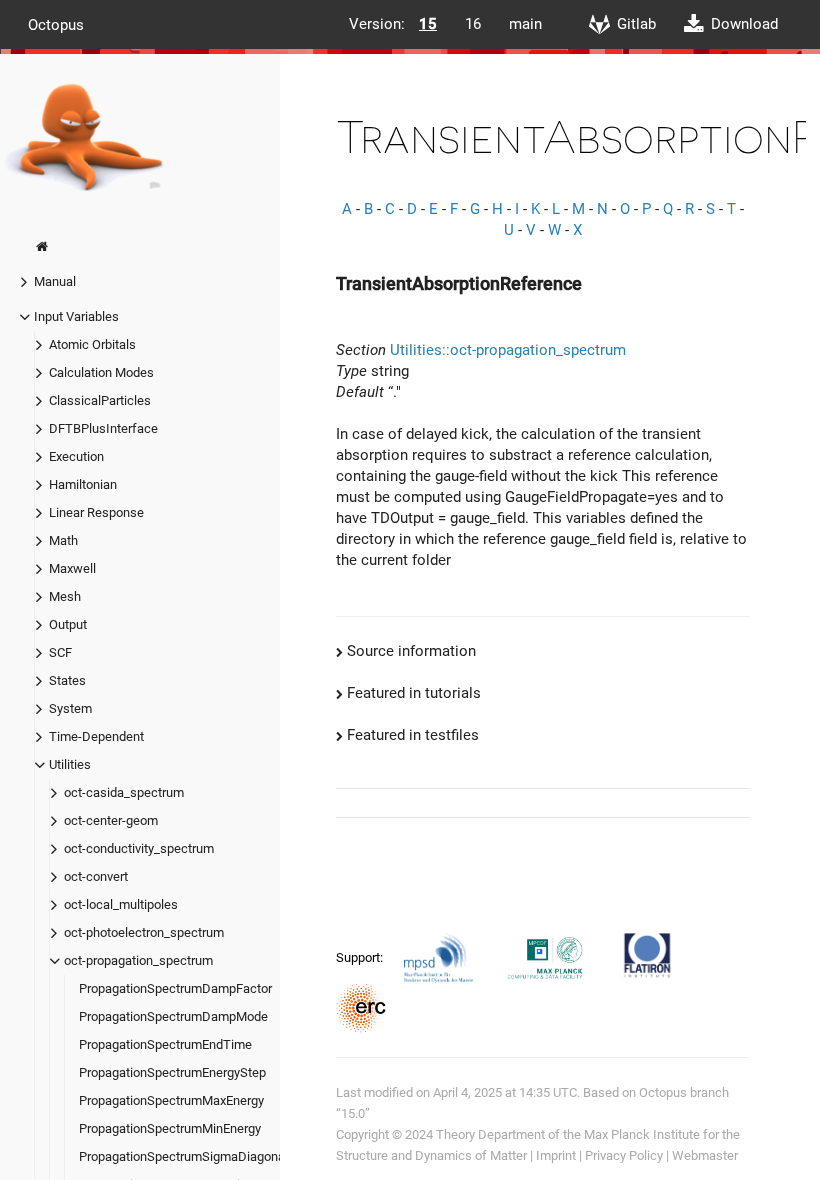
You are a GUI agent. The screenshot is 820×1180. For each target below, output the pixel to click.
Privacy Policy (624, 1155)
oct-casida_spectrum (124, 792)
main (525, 24)
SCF (60, 652)
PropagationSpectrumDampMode (173, 1016)
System (70, 708)
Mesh (65, 596)
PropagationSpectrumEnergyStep (172, 1072)
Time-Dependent (96, 736)
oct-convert (96, 876)
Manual (55, 281)
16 (473, 24)
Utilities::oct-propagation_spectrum (508, 350)
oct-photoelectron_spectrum (144, 932)
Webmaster (705, 1155)
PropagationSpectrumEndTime (165, 1044)
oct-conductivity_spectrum (139, 848)
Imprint (556, 1155)
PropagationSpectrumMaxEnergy (171, 1100)
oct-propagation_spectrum (138, 960)
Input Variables (76, 316)
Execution (76, 456)
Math (63, 540)
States (67, 680)
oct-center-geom (111, 820)
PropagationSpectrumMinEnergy (170, 1128)
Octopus (56, 24)
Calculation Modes (101, 372)
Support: (361, 957)
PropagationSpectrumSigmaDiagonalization (202, 1156)
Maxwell (72, 568)
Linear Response (96, 512)
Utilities (70, 764)
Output (68, 624)
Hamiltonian (83, 484)
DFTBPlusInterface (103, 428)
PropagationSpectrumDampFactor (175, 988)
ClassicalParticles (100, 400)
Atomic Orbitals (92, 344)
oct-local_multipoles (121, 904)
